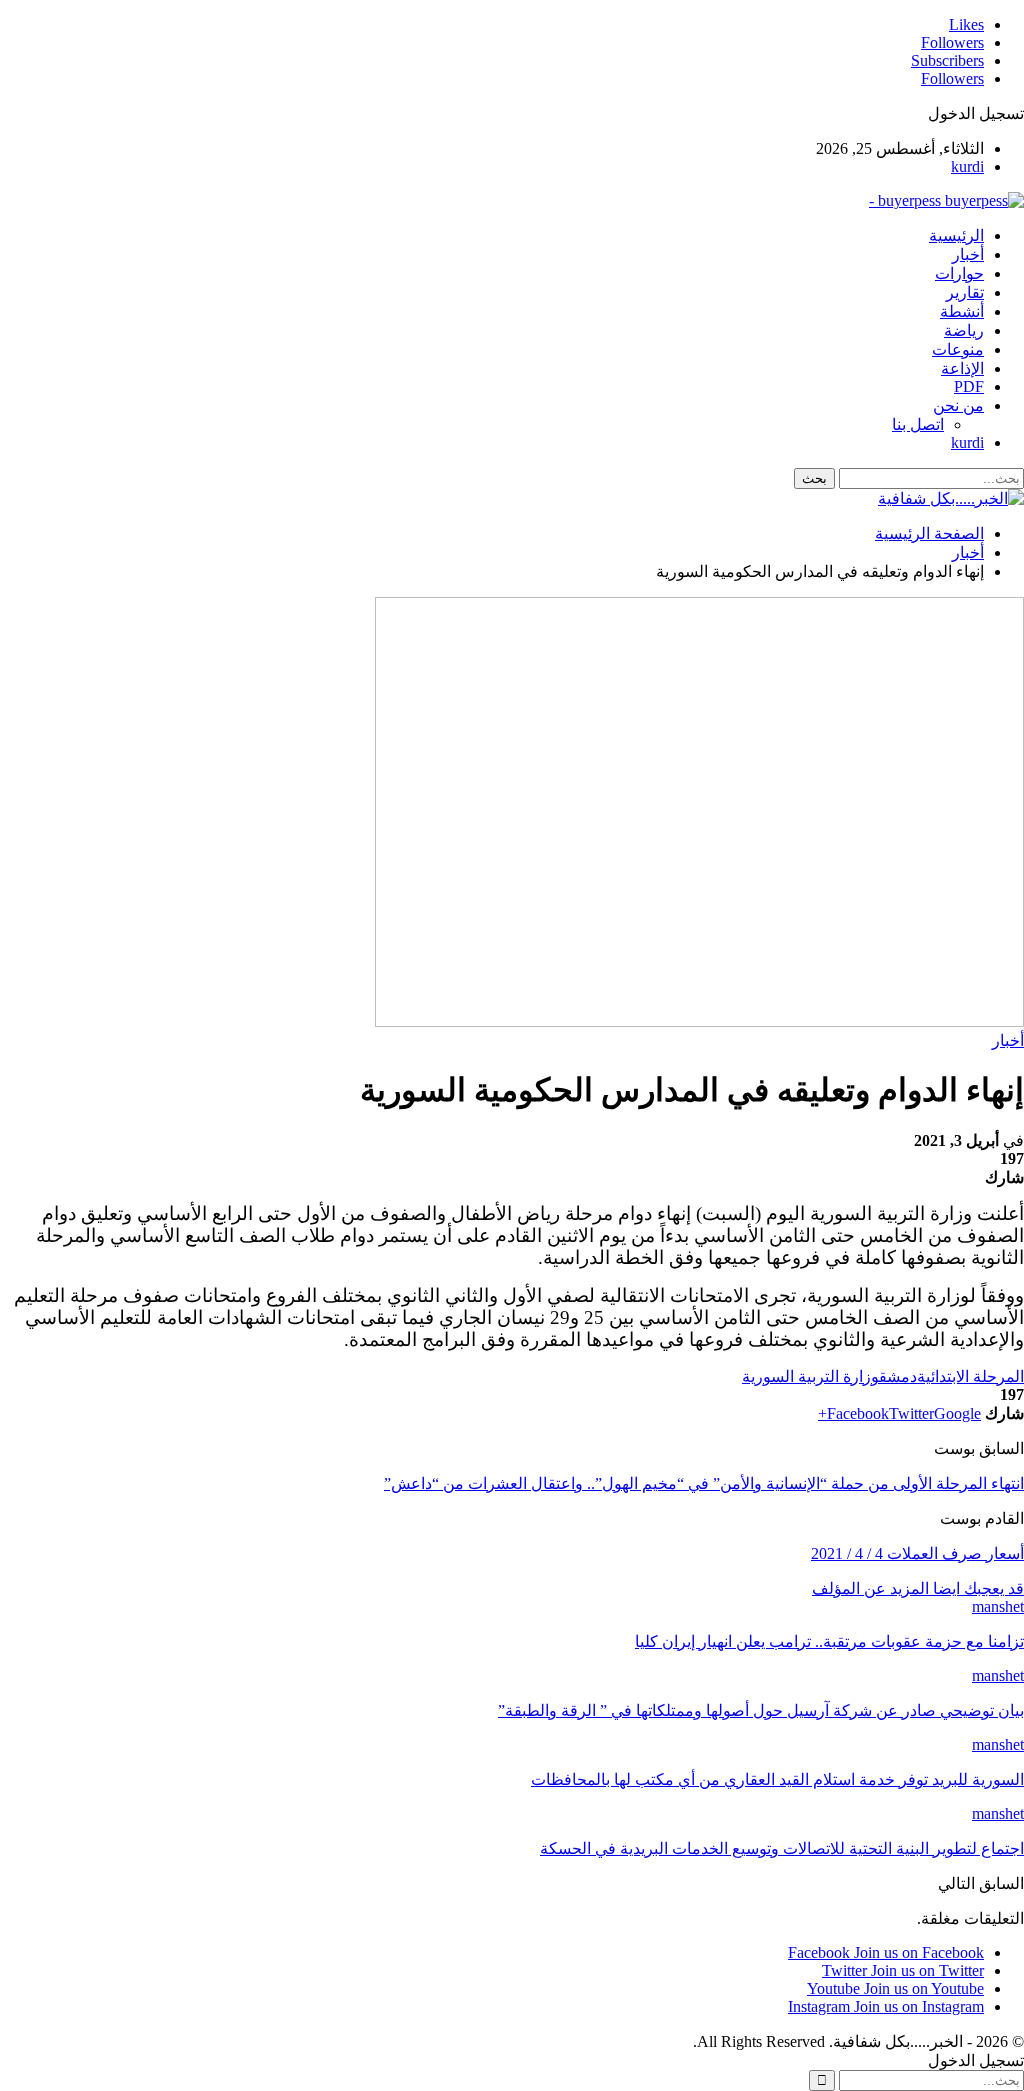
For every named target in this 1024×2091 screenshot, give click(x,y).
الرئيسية (956, 235)
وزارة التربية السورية (810, 1376)
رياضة (964, 330)
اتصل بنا (918, 424)
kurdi (967, 166)
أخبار (968, 254)
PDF (969, 386)
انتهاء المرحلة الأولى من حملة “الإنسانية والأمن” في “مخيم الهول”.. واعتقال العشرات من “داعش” (704, 1483)
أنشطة (962, 311)
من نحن (958, 405)
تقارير (965, 292)
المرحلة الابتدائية (970, 1376)
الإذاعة (962, 368)
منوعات (958, 349)
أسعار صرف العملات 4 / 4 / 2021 (917, 1553)
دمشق (898, 1376)
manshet (998, 1606)
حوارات (959, 273)
